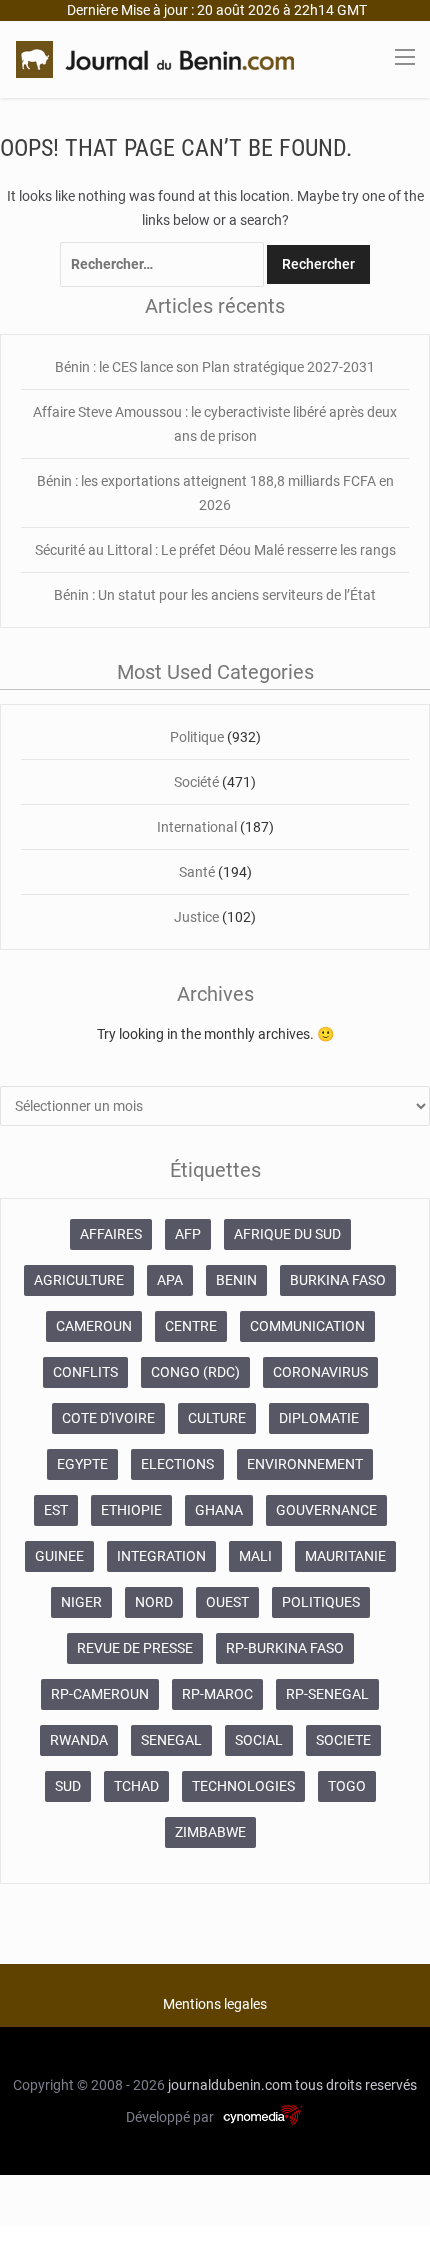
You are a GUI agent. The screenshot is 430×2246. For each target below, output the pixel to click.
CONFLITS (85, 1372)
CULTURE (217, 1418)
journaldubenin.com (230, 2085)
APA (170, 1280)
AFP (188, 1234)
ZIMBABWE (210, 1832)
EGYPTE (82, 1464)
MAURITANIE (345, 1556)
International (197, 827)
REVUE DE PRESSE (135, 1648)
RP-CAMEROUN (100, 1694)
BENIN (236, 1280)
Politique (197, 737)
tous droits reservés (356, 2085)
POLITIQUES (321, 1602)
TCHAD (136, 1786)
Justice (196, 917)
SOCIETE (343, 1740)
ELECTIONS (177, 1464)
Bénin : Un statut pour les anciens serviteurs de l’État (215, 595)
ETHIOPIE (131, 1510)
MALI (255, 1556)
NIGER (81, 1602)
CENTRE (191, 1326)
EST (56, 1510)
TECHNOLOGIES (243, 1786)
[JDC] (155, 58)
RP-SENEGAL (327, 1694)
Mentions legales (215, 2004)
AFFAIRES (111, 1234)
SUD (68, 1786)
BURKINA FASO (338, 1280)
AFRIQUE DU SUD (287, 1234)
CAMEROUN (94, 1326)
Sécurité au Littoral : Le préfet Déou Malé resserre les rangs (215, 550)
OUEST (227, 1602)
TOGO (347, 1786)
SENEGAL (171, 1740)
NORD (154, 1602)
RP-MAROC (217, 1694)
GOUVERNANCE (326, 1510)
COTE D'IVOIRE (108, 1418)
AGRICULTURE (79, 1280)
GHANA (219, 1510)
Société (196, 782)
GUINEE (59, 1556)
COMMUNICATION (307, 1326)
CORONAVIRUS (320, 1372)
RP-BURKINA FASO (285, 1648)
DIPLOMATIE (319, 1418)
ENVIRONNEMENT (305, 1464)
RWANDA (79, 1740)
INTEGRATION (161, 1556)
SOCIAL (259, 1740)
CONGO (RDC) (195, 1372)
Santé (197, 872)
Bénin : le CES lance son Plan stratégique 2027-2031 (215, 367)
